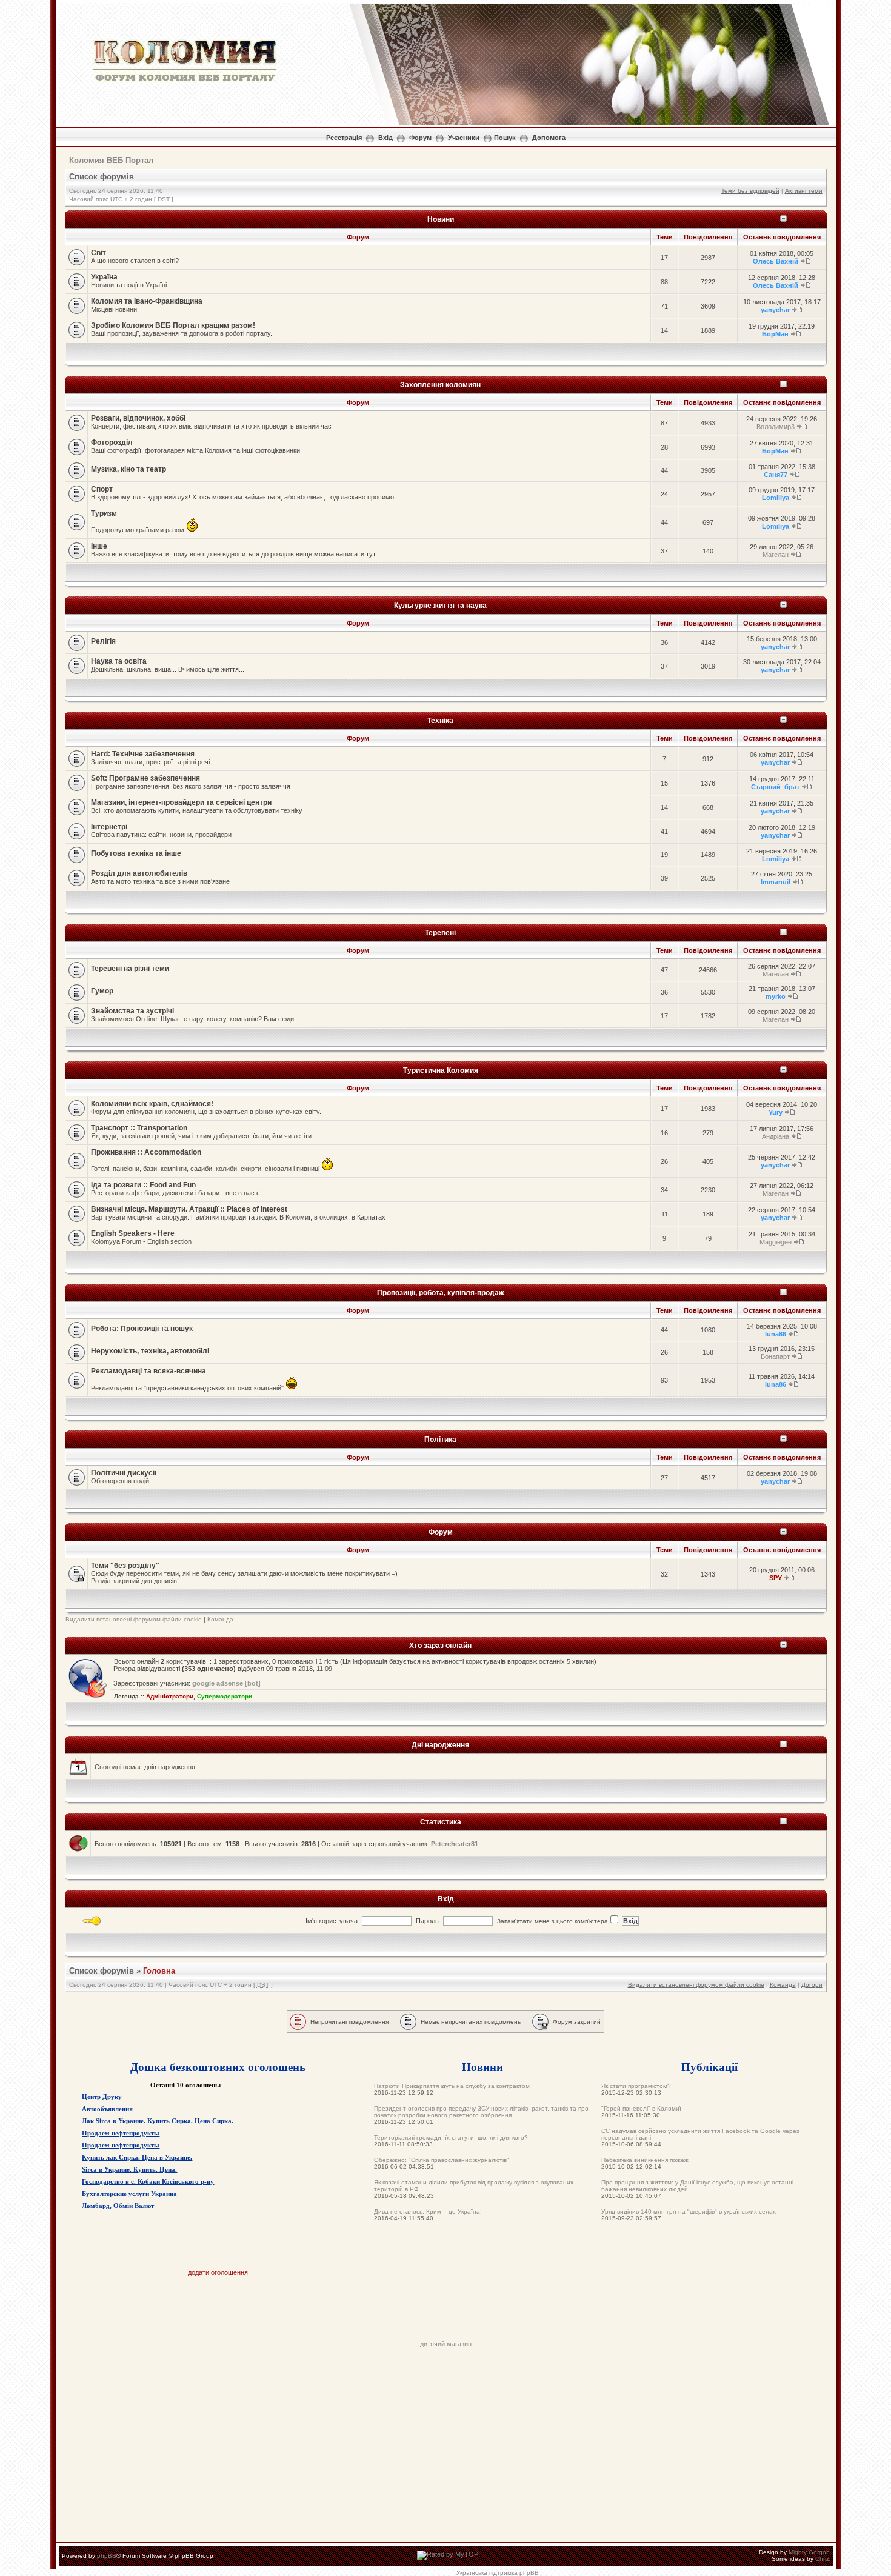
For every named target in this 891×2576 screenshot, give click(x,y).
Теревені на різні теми (130, 969)
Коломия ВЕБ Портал (111, 160)
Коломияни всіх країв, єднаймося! (152, 1104)
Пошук (505, 138)
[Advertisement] (446, 2313)
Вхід (385, 138)
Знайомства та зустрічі (132, 1011)
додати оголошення (218, 2272)
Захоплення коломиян (440, 385)
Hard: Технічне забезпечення (143, 754)
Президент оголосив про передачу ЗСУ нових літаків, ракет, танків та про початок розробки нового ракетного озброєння (481, 2112)
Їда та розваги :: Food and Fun (143, 1185)
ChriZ (823, 2559)
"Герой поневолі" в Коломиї (641, 2108)
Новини (441, 219)
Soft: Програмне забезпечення (145, 778)
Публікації (709, 2067)
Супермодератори (225, 1696)
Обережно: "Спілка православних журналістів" (442, 2160)
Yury (776, 1112)
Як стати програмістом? (636, 2086)
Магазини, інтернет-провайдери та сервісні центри (181, 802)
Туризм (104, 513)
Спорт (102, 489)
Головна (159, 1971)
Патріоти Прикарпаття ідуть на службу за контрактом (452, 2086)
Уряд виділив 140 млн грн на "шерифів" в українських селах (689, 2211)
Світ (98, 253)
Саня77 (776, 475)
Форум (420, 138)
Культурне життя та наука (440, 605)
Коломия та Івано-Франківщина (147, 301)
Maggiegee (776, 1242)
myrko (776, 996)
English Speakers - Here (133, 1233)
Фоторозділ (112, 442)
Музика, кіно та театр (128, 469)
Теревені (440, 933)
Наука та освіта (119, 661)
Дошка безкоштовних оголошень (218, 2067)
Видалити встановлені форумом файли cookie (134, 1619)
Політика (440, 1439)
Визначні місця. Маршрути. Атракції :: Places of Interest (189, 1209)
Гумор (102, 991)
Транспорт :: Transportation (139, 1128)
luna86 (776, 1334)
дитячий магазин (446, 2344)
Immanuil (776, 882)
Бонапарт (775, 1356)
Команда (220, 1619)
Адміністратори (170, 1696)
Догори (812, 1985)
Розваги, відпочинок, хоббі (138, 418)
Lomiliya (776, 498)
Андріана (776, 1136)
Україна (104, 277)
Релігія (103, 641)
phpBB (107, 2556)
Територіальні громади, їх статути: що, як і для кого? (451, 2137)
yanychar (775, 310)
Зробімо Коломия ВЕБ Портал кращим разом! (173, 325)
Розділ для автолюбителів (139, 873)
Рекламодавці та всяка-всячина (148, 1371)
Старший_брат (775, 787)
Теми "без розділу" (125, 1566)
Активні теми (804, 191)
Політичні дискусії (124, 1473)
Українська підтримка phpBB (498, 2573)
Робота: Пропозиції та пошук (142, 1329)
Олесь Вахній (776, 261)
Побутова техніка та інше (136, 853)
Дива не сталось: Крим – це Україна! (428, 2211)
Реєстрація (344, 138)
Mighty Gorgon (809, 2552)
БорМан (775, 334)
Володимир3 (776, 427)
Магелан (776, 555)
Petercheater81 (455, 1844)
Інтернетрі (109, 827)
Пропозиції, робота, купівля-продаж (441, 1293)
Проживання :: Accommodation (146, 1152)
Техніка (440, 720)
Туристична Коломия (441, 1070)
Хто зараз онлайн (440, 1645)
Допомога (549, 138)
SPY (776, 1578)
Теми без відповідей (750, 191)
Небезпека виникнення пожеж (645, 2160)
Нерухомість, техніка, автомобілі (150, 1351)
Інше (99, 546)
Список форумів (102, 177)
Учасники (464, 138)
